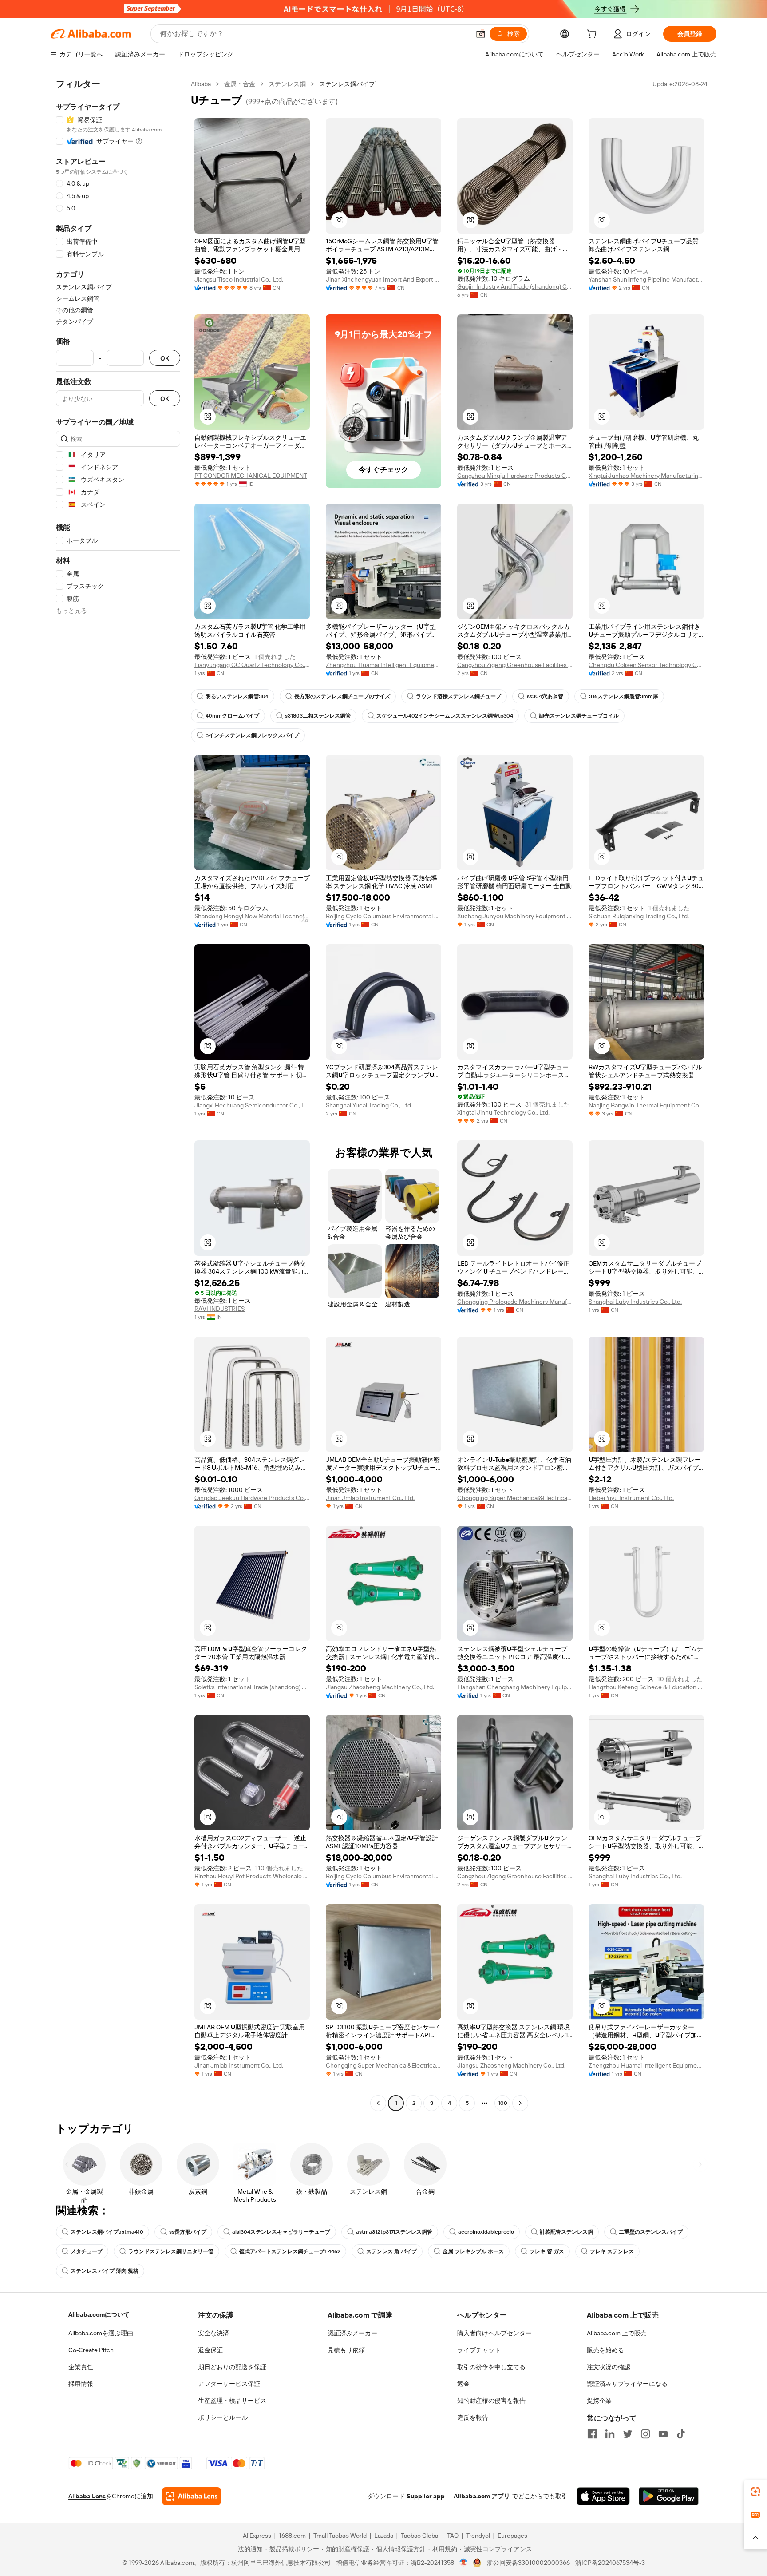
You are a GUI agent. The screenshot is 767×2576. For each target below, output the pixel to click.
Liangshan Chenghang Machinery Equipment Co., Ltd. (515, 1687)
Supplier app (426, 2496)
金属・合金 (240, 84)
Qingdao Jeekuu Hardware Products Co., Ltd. (252, 1498)
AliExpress (257, 2536)
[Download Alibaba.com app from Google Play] (669, 2496)
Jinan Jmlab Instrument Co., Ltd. (370, 1498)
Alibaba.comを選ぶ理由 (101, 2333)
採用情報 (81, 2384)
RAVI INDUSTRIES (219, 1309)
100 (503, 2103)
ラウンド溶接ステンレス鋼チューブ (459, 696)
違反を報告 (473, 2417)
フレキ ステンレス (612, 2251)
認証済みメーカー (352, 2333)
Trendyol (478, 2536)
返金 (463, 2384)
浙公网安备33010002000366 (528, 2563)
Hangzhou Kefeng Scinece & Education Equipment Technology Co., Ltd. (646, 1687)
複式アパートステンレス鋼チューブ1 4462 (290, 2251)
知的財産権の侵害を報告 (491, 2401)
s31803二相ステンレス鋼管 (318, 716)
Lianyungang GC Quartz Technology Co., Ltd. (252, 665)
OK (165, 358)
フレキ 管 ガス (547, 2251)
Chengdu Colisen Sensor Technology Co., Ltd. (646, 665)
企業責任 (81, 2367)
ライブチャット (479, 2350)
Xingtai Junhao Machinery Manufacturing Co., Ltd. (646, 476)
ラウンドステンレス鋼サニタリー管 (171, 2251)
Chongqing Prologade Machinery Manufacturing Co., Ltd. (515, 1302)
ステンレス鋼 (287, 84)
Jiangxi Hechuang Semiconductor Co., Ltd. (252, 1105)
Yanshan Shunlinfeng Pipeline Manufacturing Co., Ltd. (646, 279)
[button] (481, 34)
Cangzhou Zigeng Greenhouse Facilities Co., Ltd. (515, 665)
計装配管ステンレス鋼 (566, 2232)
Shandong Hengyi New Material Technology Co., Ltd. (252, 916)
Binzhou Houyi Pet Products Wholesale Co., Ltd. (252, 1876)
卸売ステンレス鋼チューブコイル (579, 716)
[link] (755, 2492)
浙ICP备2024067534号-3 (610, 2563)
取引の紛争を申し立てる (491, 2367)
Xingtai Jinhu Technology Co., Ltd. (503, 1112)
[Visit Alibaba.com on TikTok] (681, 2434)
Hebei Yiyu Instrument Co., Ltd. (631, 1498)
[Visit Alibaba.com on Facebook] (592, 2434)
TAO (453, 2536)
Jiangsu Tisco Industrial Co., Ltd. (239, 279)
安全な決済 (213, 2333)
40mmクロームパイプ (232, 716)
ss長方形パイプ (188, 2232)
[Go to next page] (520, 2103)
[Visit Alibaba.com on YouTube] (663, 2434)
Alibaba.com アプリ (482, 2496)
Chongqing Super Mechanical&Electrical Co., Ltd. (515, 1498)
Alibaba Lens (87, 2496)
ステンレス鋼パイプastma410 (107, 2232)
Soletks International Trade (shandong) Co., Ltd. (252, 1687)
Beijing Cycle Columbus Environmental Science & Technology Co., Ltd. (383, 916)
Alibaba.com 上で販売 (617, 2333)
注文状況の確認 (609, 2367)
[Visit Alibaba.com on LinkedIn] (610, 2434)
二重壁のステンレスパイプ (651, 2232)
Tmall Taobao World (340, 2536)
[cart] (593, 35)
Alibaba (201, 84)
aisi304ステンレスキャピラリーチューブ (281, 2232)
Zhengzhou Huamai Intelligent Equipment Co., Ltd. (383, 665)
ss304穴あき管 (545, 696)
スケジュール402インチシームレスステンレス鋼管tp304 (445, 716)
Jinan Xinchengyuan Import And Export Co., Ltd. (383, 279)
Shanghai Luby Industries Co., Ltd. (635, 1302)
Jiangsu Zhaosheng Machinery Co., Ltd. (380, 1687)
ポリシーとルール (223, 2417)
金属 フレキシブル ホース (473, 2251)
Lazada (384, 2536)
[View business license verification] (464, 2563)
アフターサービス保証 (229, 2384)
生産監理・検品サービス (232, 2401)
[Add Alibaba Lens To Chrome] (192, 2496)
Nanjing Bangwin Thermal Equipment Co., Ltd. (646, 1105)
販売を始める (605, 2350)
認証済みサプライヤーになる (627, 2384)
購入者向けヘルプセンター (494, 2333)
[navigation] (118, 1095)
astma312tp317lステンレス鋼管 (394, 2232)
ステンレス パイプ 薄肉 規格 (105, 2271)
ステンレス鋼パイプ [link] (347, 84)
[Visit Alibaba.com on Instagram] (645, 2434)
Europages (512, 2536)
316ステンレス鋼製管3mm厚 (624, 696)
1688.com (292, 2536)
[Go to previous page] (378, 2103)
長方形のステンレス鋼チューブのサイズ (342, 696)
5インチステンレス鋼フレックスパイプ (252, 735)
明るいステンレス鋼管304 (237, 696)
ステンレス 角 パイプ (391, 2251)
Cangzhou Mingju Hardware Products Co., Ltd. (515, 476)
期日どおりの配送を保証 (232, 2367)
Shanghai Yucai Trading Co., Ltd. (369, 1105)
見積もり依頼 (346, 2350)
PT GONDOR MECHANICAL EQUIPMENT (251, 476)
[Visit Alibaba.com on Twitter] (628, 2434)
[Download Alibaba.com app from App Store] (603, 2496)
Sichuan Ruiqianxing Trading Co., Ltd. (639, 916)
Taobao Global (420, 2536)
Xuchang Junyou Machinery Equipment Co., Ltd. (515, 916)
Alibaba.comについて (99, 2314)
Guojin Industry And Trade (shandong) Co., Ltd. (515, 286)
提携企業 (599, 2401)
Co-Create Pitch (91, 2350)
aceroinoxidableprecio (486, 2232)
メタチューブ (87, 2251)
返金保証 (210, 2350)
